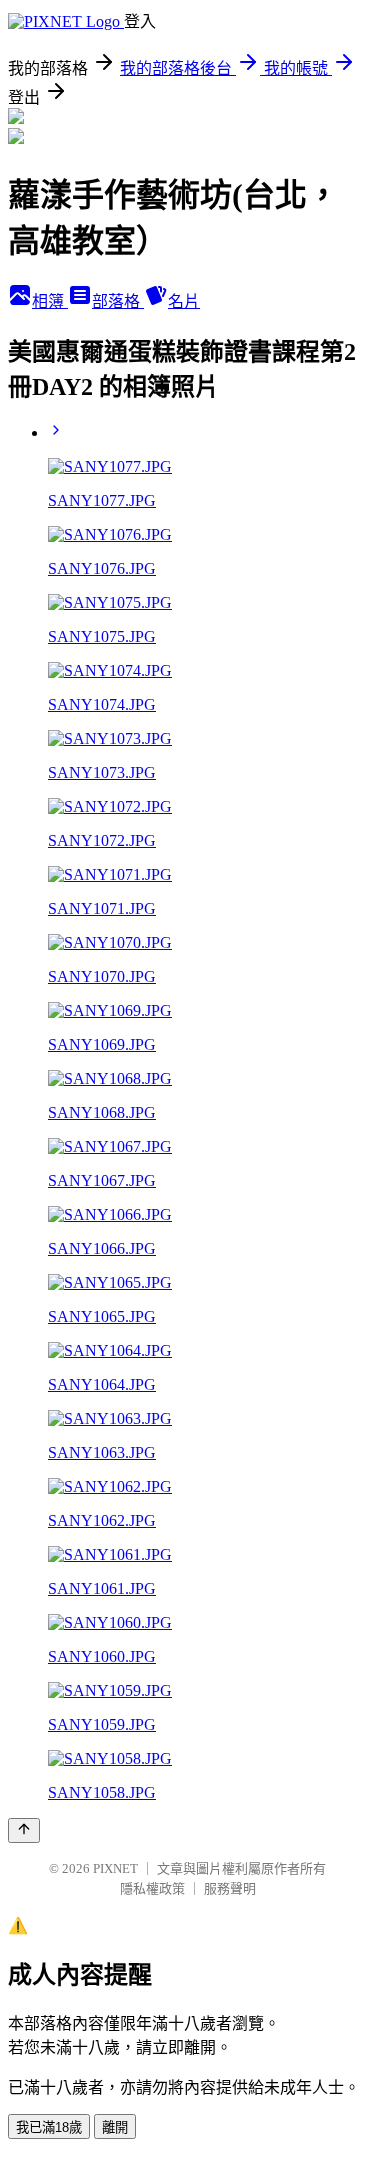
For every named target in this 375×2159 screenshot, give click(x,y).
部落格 (118, 301)
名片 (184, 301)
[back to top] (24, 1830)
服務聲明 (230, 1888)
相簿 (50, 301)
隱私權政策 (152, 1888)
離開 (115, 2127)
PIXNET (115, 1868)
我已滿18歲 (49, 2127)
